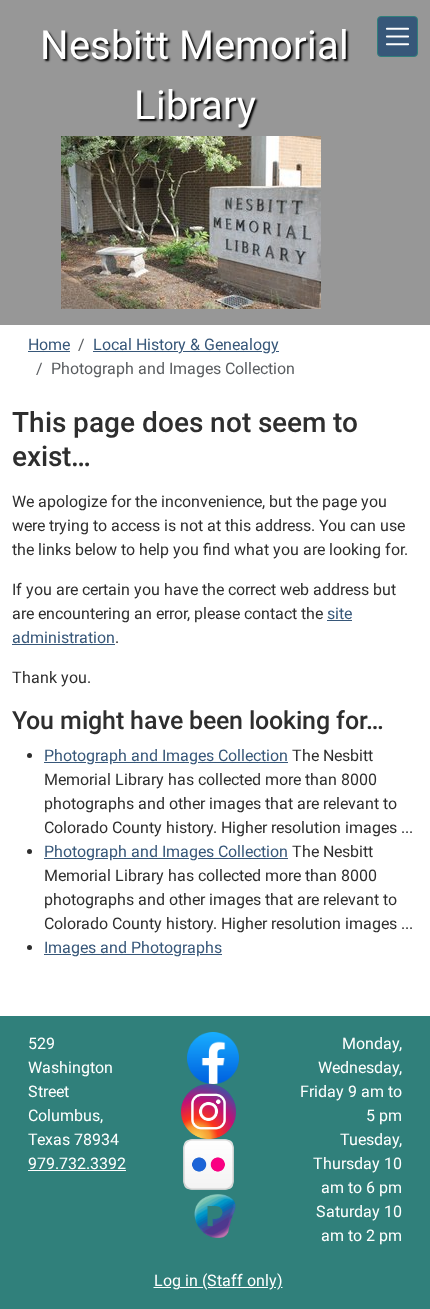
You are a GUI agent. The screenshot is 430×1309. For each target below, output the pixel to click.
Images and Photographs (133, 947)
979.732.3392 (77, 1163)
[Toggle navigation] (397, 36)
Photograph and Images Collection (166, 755)
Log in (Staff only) (218, 1280)
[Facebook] (213, 1057)
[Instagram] (208, 1110)
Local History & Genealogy (186, 344)
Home (49, 344)
